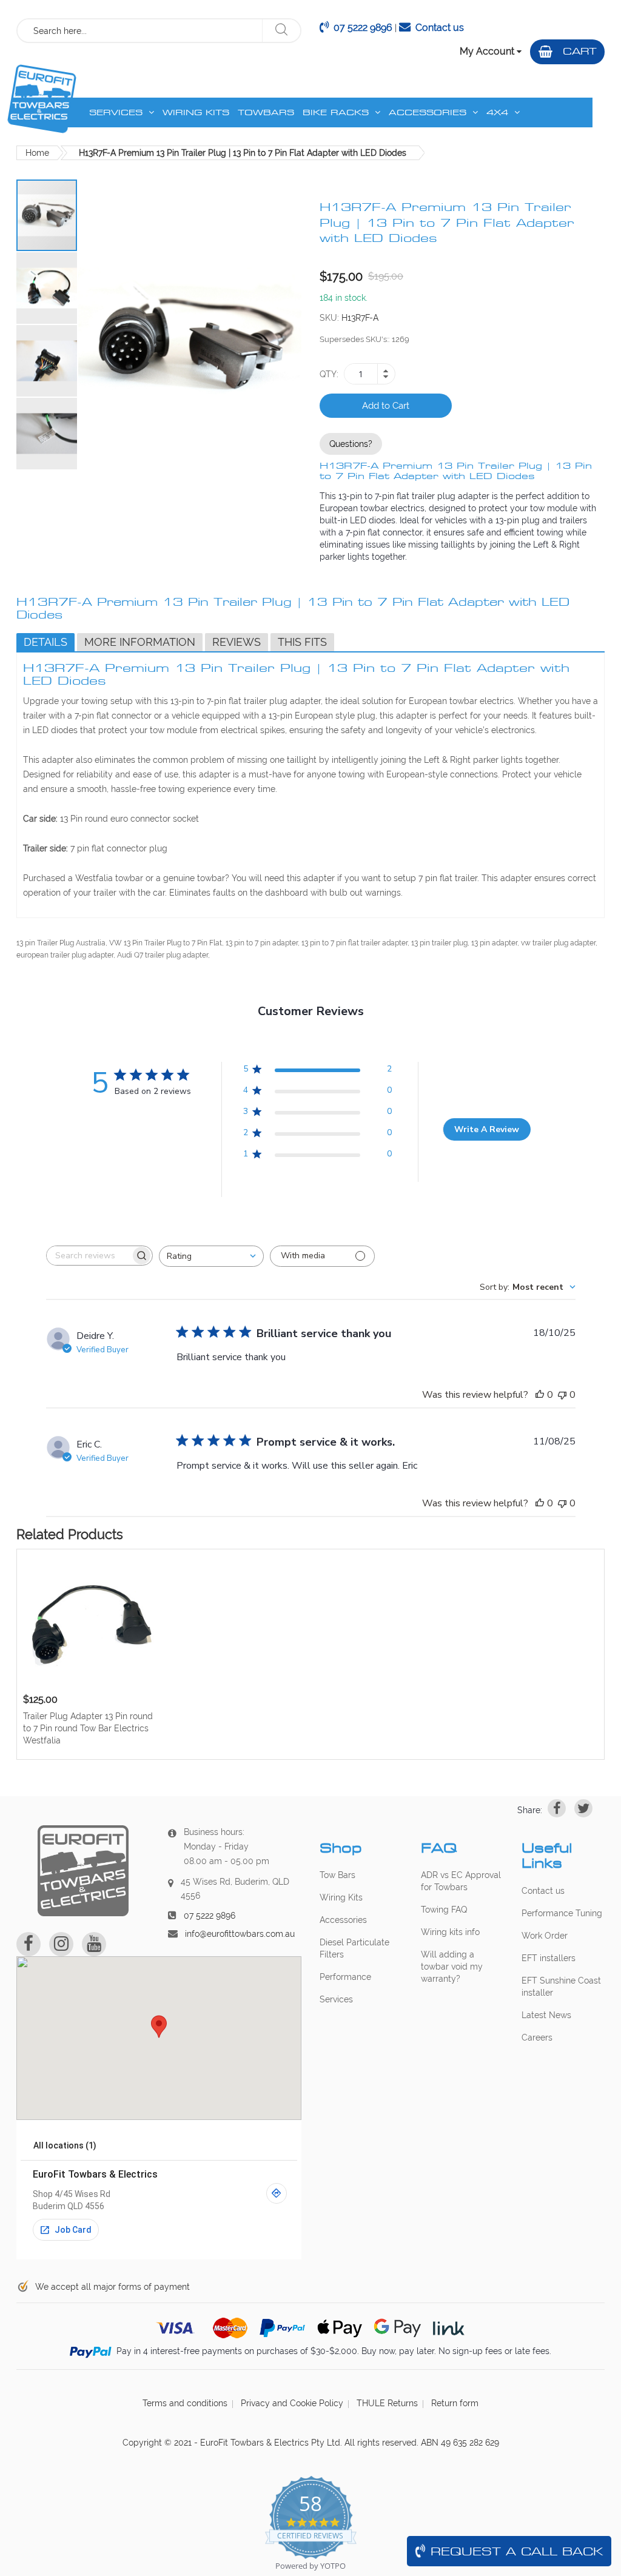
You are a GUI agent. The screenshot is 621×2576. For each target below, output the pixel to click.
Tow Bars (337, 1875)
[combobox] (140, 31)
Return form (455, 2403)
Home (37, 153)
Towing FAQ (444, 1910)
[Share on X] (583, 1808)
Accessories (343, 1920)
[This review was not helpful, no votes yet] (562, 1395)
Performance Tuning (562, 1913)
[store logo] (42, 99)
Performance (345, 1977)
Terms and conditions (185, 2403)
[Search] (281, 31)
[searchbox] (89, 1256)
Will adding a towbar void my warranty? (452, 1967)
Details (45, 642)
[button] (47, 287)
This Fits (302, 642)
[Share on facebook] (557, 1808)
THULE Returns (387, 2403)
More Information (140, 642)
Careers (537, 2038)
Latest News (546, 2015)
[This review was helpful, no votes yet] (540, 1395)
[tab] (45, 642)
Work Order (545, 1936)
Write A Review (487, 1129)
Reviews (237, 642)
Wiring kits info (450, 1932)
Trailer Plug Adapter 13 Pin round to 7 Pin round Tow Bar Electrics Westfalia (88, 1728)
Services (336, 1999)
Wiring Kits (341, 1897)
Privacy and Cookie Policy (292, 2403)
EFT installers (549, 1958)
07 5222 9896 (363, 28)
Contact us (440, 28)
